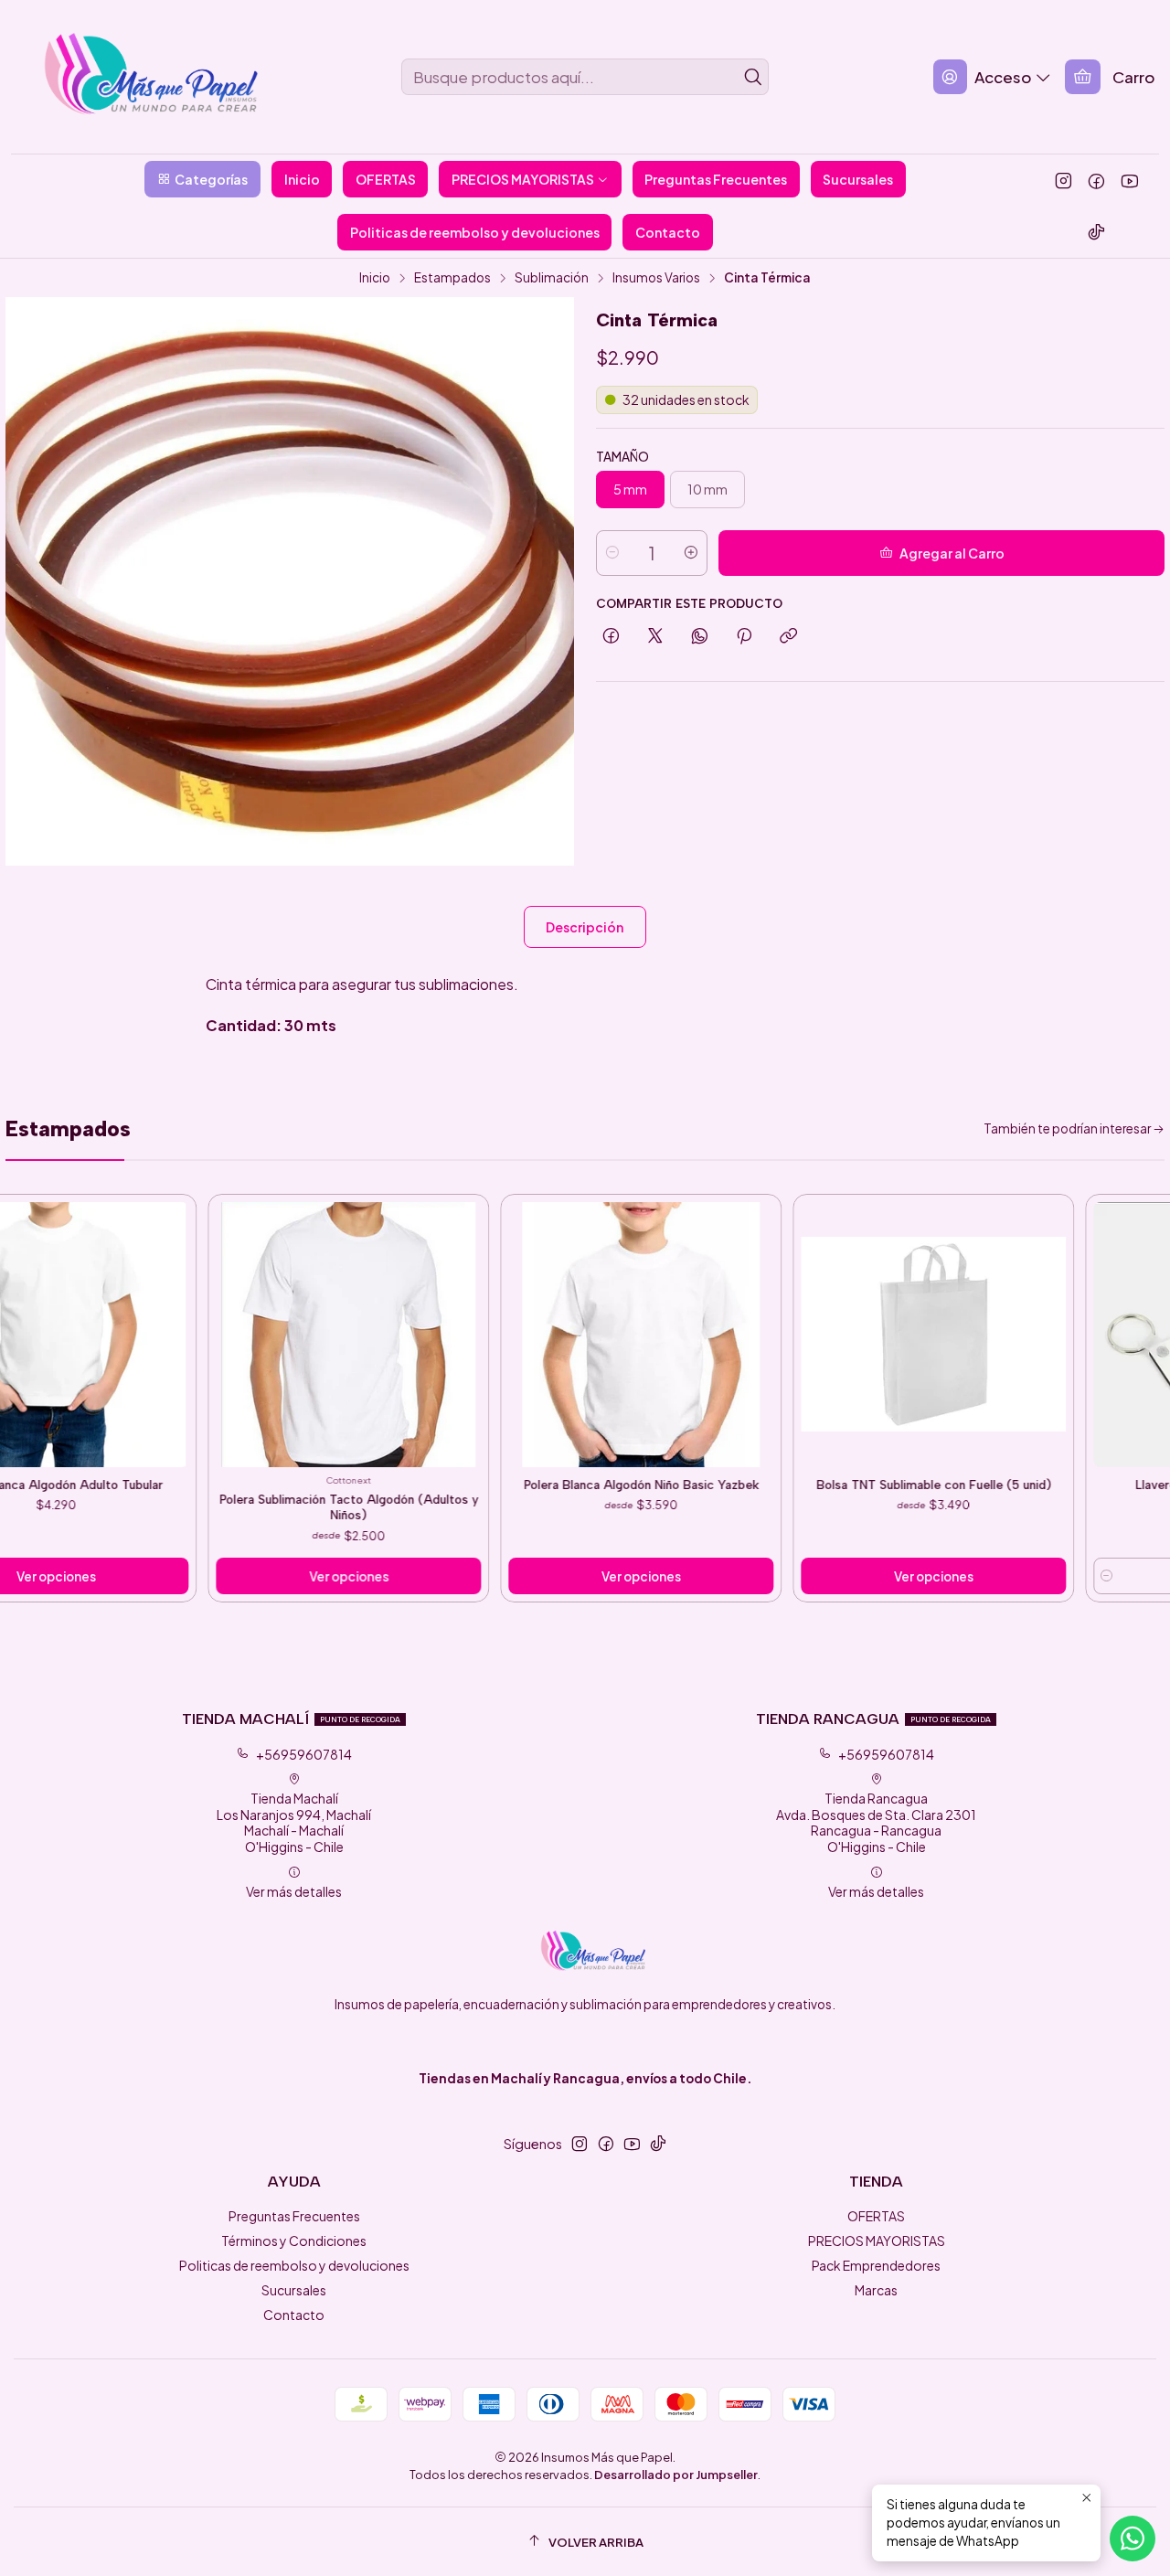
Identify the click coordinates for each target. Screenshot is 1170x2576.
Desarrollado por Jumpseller (676, 2475)
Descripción (585, 927)
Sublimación (552, 278)
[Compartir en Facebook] (611, 637)
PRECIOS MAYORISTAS (877, 2241)
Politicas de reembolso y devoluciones (294, 2265)
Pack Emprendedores (876, 2265)
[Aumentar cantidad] (691, 553)
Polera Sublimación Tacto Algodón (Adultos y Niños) (268, 1507)
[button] (202, 179)
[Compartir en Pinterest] (744, 637)
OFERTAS (876, 2216)
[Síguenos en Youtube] (1129, 180)
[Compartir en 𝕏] (655, 637)
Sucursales (294, 2290)
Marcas (876, 2290)
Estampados (452, 278)
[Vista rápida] (93, 1345)
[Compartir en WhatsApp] (700, 637)
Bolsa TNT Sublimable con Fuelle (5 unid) (853, 1485)
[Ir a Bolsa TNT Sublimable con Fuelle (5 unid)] (853, 1335)
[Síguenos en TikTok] (1096, 231)
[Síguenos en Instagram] (1064, 180)
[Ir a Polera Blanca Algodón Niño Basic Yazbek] (560, 1335)
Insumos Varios (656, 278)
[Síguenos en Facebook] (1096, 180)
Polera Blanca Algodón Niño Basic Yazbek (561, 1485)
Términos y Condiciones (294, 2241)
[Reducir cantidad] (612, 553)
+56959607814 (304, 1754)
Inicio (375, 278)
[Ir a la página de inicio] (134, 77)
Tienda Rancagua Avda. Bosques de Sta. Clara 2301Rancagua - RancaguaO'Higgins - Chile (876, 1822)
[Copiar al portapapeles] (788, 637)
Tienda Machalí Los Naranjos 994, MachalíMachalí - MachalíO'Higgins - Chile (294, 1822)
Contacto (294, 2315)
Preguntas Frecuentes (294, 2216)
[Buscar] (753, 77)
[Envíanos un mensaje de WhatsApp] (1133, 2539)
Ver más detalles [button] (294, 1891)
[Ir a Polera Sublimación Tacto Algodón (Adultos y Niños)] (268, 1335)
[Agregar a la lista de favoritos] (93, 1317)
